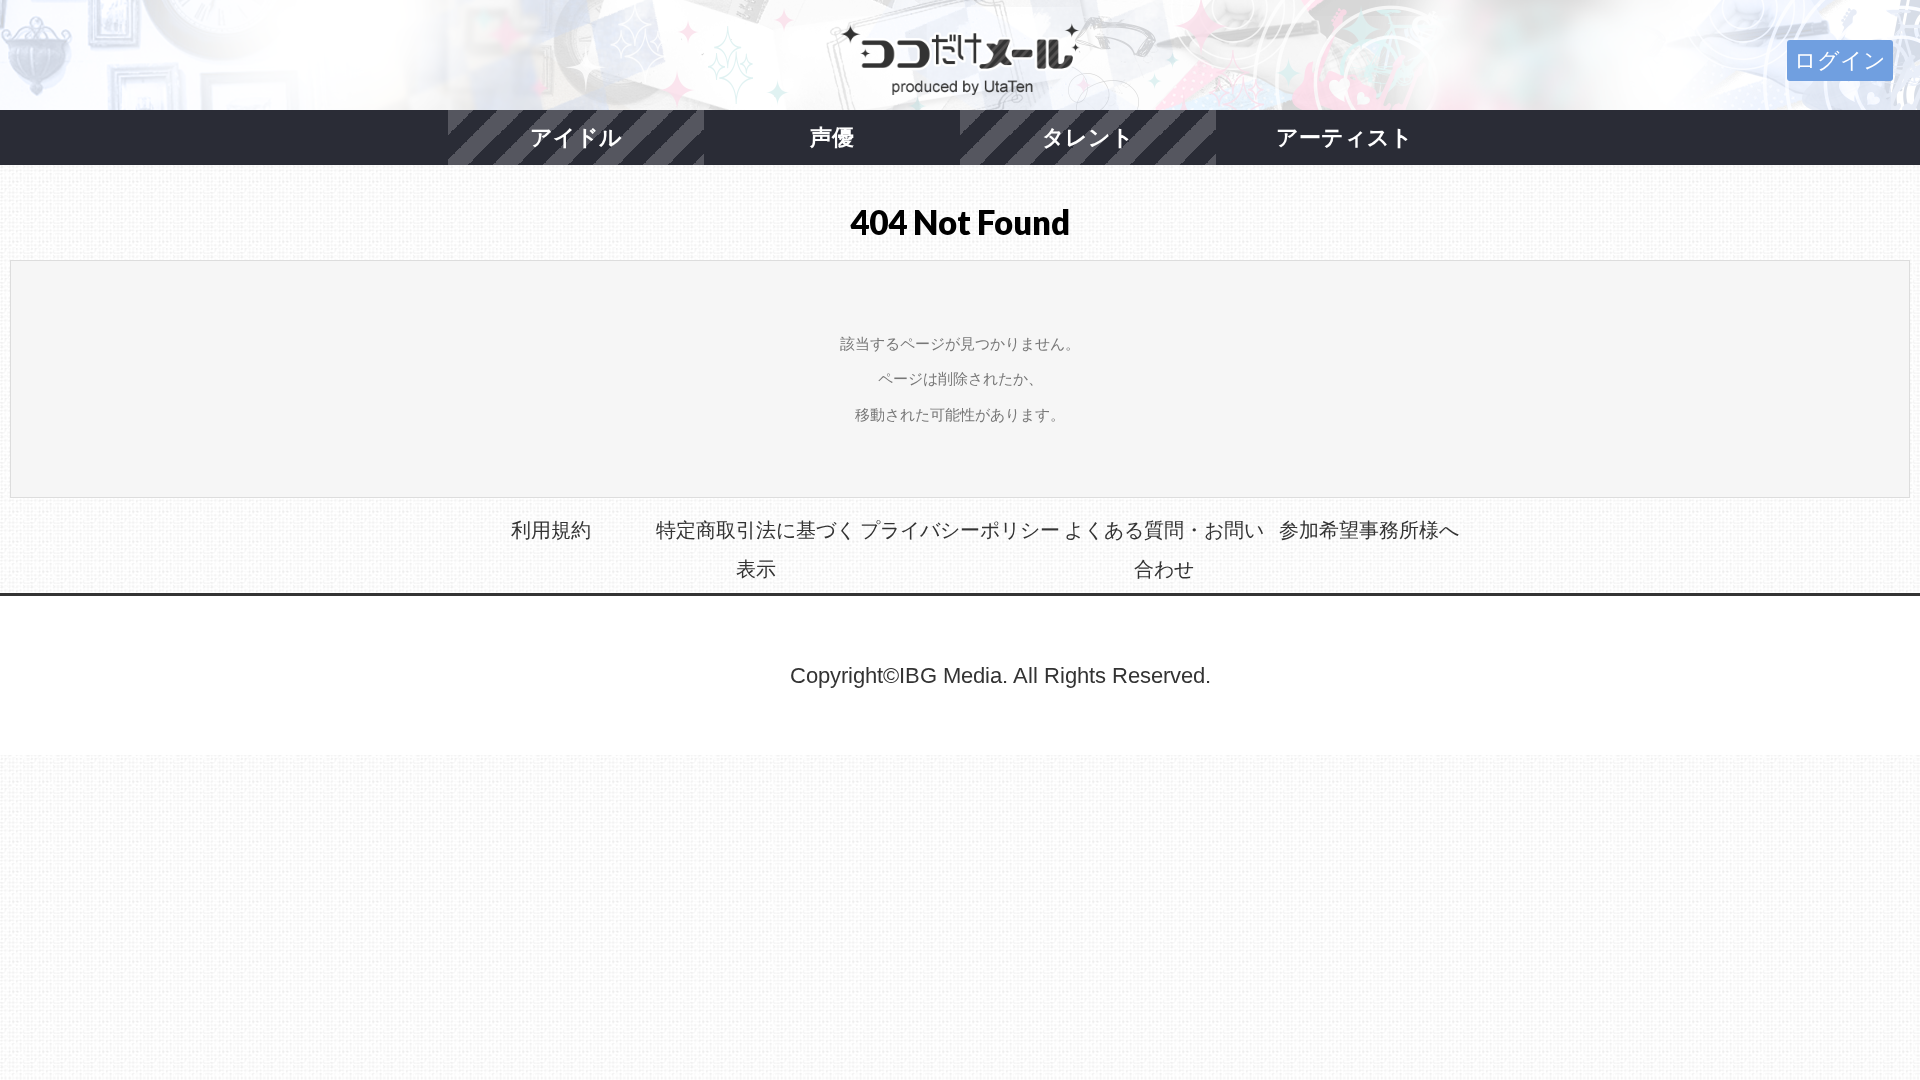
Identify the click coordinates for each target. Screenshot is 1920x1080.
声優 (832, 137)
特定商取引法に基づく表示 (756, 550)
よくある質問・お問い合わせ (1164, 550)
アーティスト (1344, 137)
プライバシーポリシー (960, 530)
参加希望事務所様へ (1369, 530)
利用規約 (551, 530)
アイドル (576, 137)
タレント (1088, 137)
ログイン (1840, 60)
